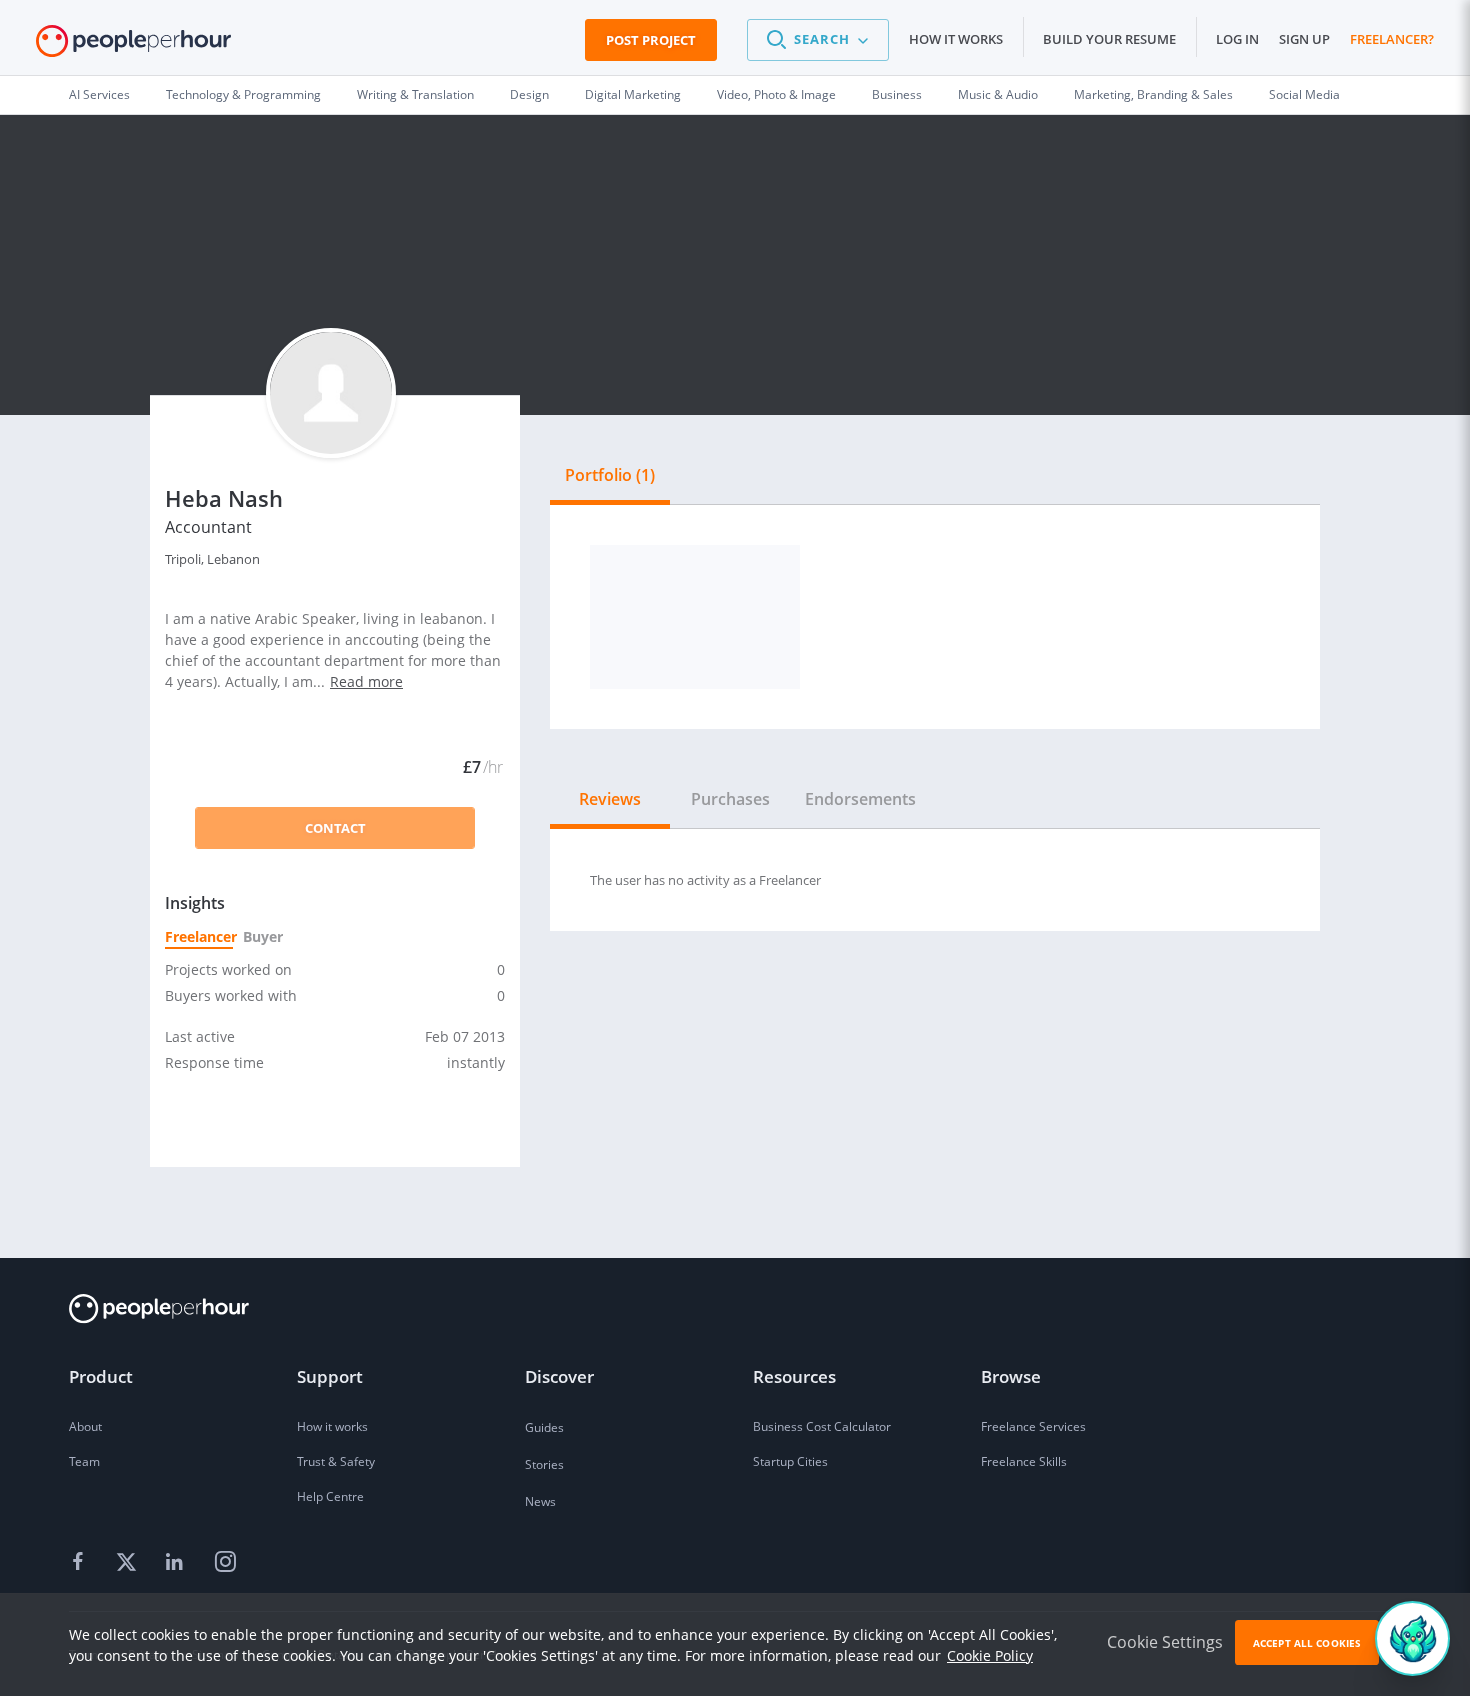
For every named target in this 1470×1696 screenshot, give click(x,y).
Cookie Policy (990, 1655)
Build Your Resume (1109, 39)
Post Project (651, 40)
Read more (366, 681)
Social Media (1304, 94)
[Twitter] (129, 1563)
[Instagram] (225, 1563)
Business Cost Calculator (822, 1426)
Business (897, 94)
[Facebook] (81, 1563)
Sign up (1304, 39)
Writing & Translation (415, 94)
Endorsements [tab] (860, 799)
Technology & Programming (243, 94)
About (85, 1426)
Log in (1237, 39)
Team (84, 1461)
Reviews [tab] (610, 799)
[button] (818, 40)
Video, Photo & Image (776, 94)
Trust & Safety (336, 1461)
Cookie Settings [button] (1165, 1642)
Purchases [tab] (730, 799)
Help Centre (330, 1496)
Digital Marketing (633, 94)
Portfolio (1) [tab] (610, 475)
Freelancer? (1392, 39)
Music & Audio (998, 94)
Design (529, 94)
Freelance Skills (1024, 1461)
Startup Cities (790, 1461)
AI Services (99, 94)
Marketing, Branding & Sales (1153, 94)
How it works (956, 39)
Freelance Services (1033, 1426)
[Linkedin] (177, 1563)
